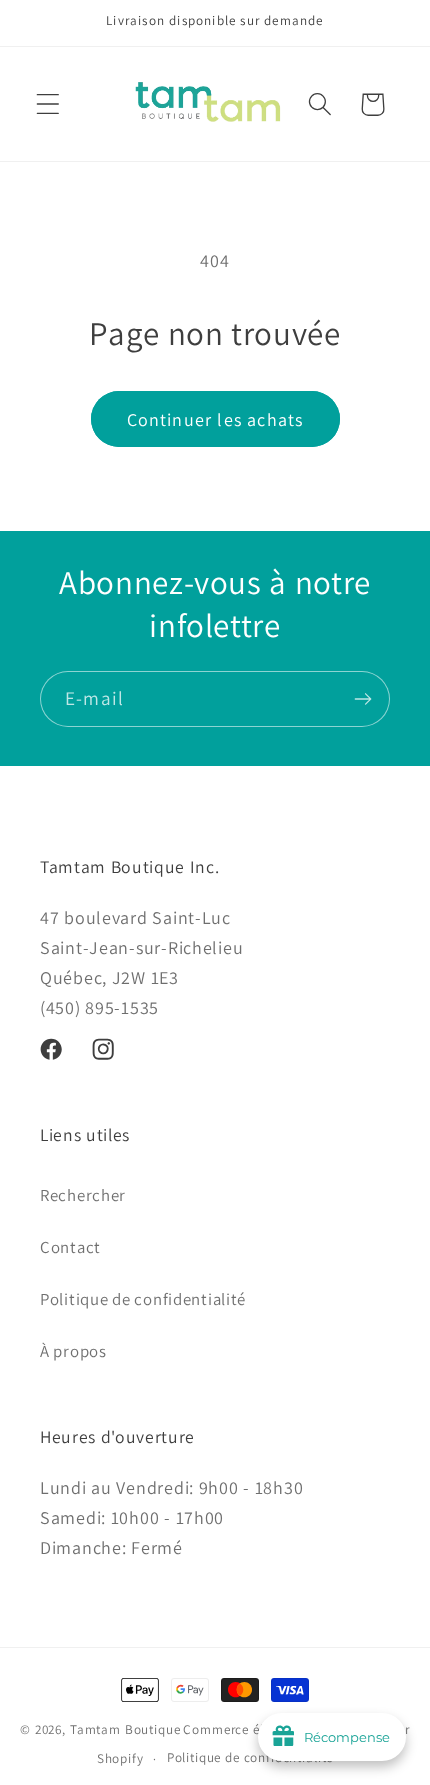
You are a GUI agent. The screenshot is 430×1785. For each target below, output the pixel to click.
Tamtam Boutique (125, 1729)
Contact (70, 1247)
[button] (48, 104)
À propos (73, 1351)
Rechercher (83, 1195)
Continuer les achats (215, 419)
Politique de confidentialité (143, 1299)
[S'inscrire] (362, 699)
